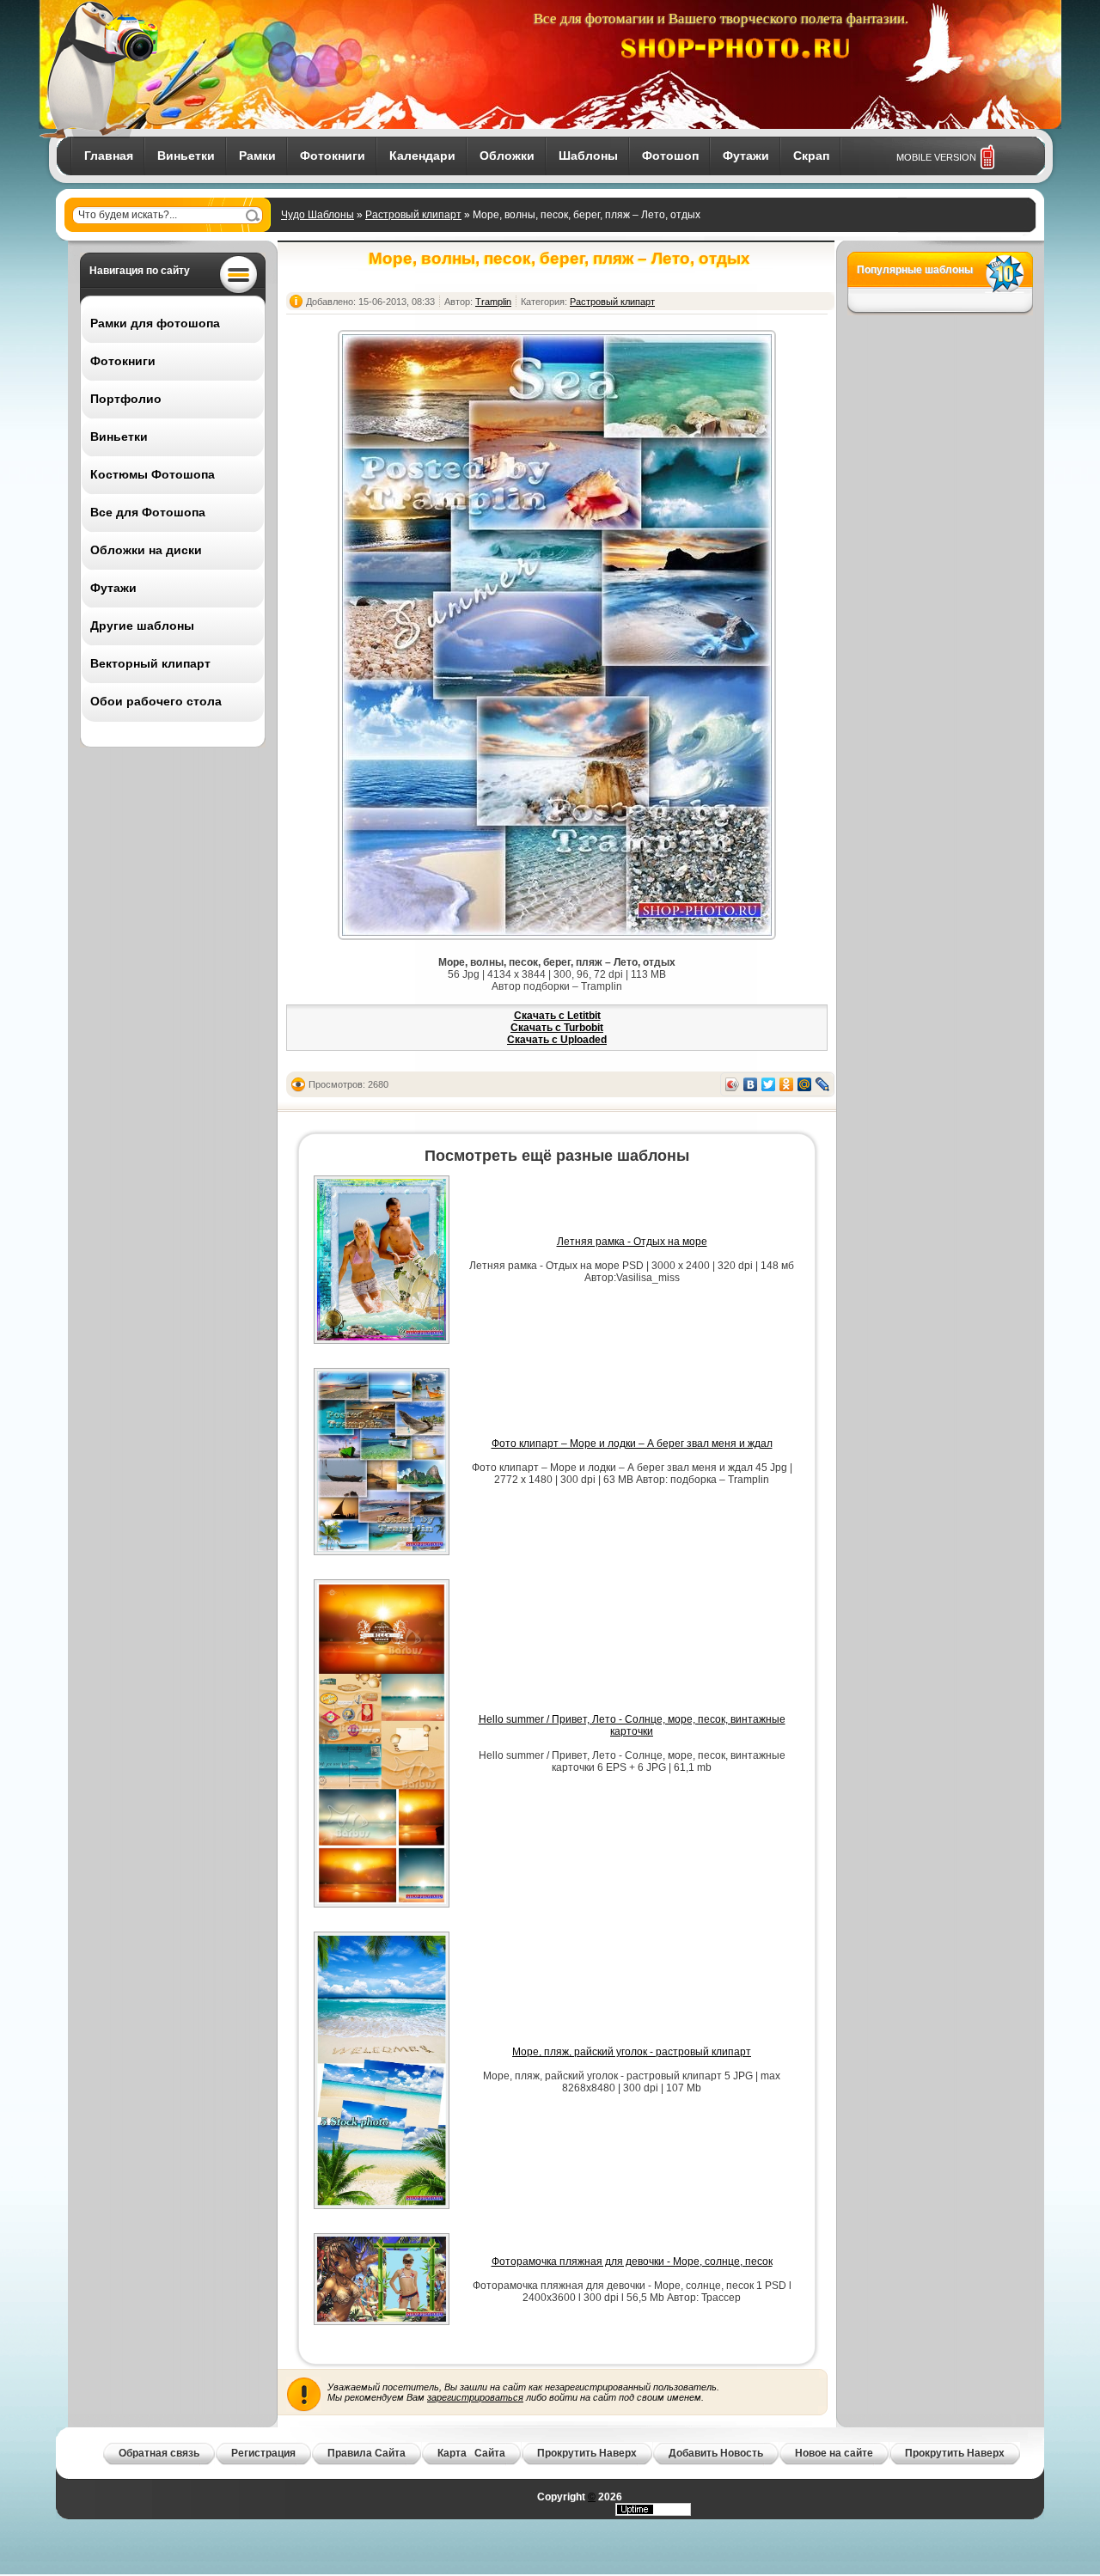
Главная (109, 156)
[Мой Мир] (805, 1084)
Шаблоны (588, 156)
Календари (422, 156)
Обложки (507, 156)
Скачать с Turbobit (557, 1028)
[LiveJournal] (823, 1084)
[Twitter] (769, 1084)
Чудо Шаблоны (318, 215)
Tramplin (493, 302)
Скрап (811, 156)
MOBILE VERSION (936, 157)
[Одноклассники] (787, 1084)
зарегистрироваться (475, 2397)
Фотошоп (670, 156)
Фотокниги (333, 156)
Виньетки (186, 156)
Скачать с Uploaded (557, 1040)
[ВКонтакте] (751, 1084)
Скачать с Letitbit (557, 1016)
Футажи (746, 156)
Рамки (257, 156)
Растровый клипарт (413, 215)
